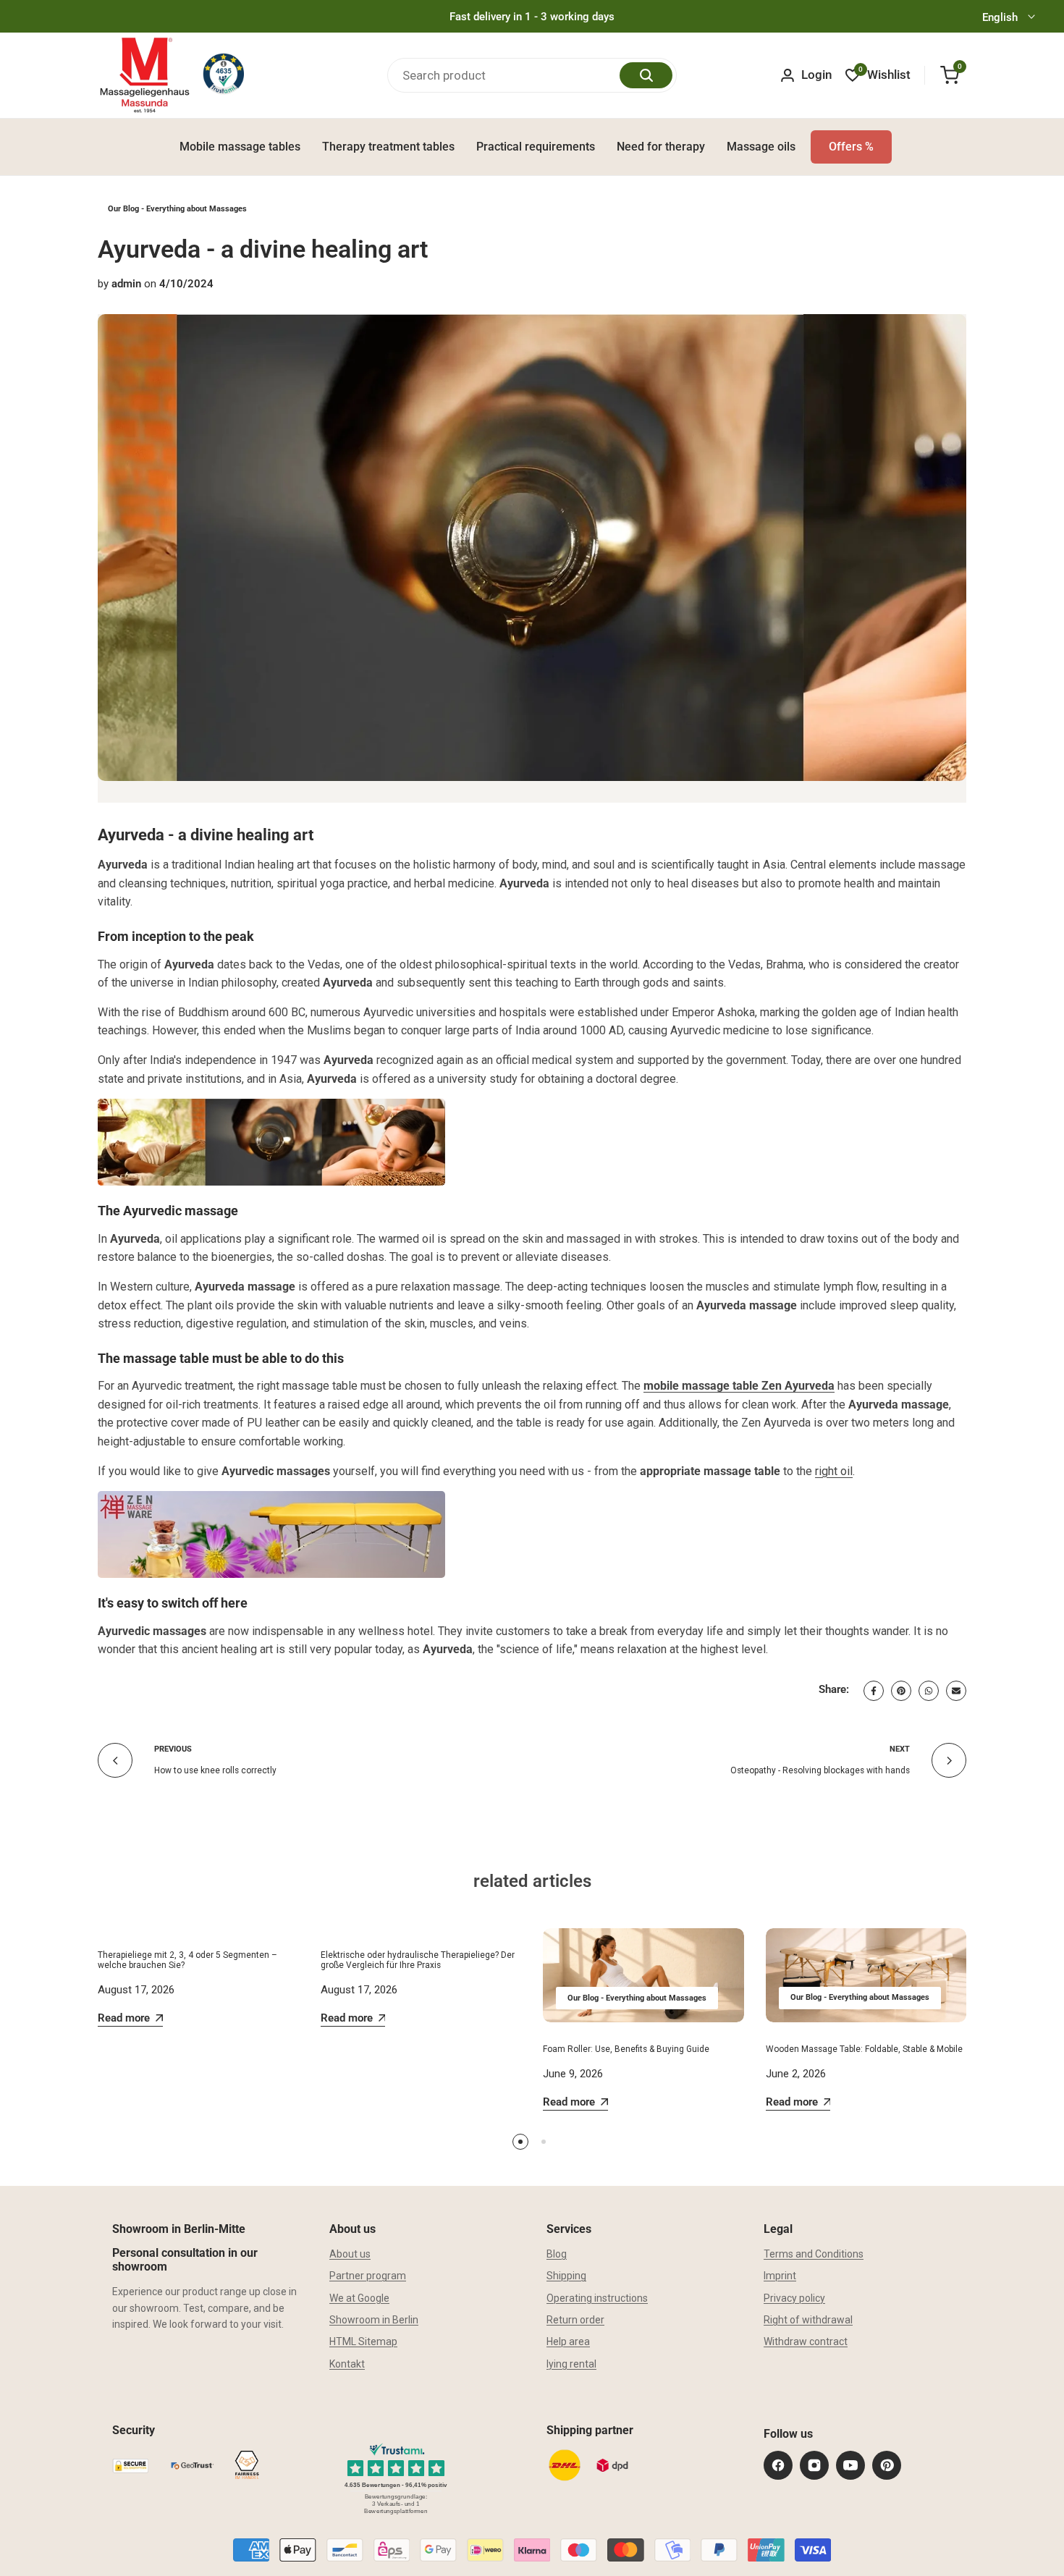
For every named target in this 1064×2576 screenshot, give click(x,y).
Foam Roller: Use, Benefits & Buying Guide (626, 2049)
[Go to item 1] (520, 2142)
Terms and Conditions (814, 2254)
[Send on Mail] (956, 1691)
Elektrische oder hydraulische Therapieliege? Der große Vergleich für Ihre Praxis (418, 1960)
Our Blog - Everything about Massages (177, 209)
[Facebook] (778, 2465)
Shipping (566, 2276)
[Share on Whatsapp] (929, 1691)
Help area (568, 2341)
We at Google (359, 2298)
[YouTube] (850, 2465)
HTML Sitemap (363, 2341)
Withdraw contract (806, 2341)
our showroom (145, 2308)
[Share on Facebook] (874, 1691)
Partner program (368, 2276)
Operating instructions (597, 2298)
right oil (834, 1471)
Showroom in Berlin (374, 2320)
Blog (557, 2254)
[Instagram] (814, 2465)
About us (350, 2254)
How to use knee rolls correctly (215, 1770)
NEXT (900, 1749)
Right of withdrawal (808, 2320)
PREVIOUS (173, 1749)
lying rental (571, 2364)
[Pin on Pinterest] (901, 1691)
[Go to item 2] (544, 2142)
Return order (575, 2320)
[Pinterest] (887, 2465)
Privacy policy (794, 2298)
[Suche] (646, 75)
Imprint (780, 2276)
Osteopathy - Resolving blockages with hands (820, 1770)
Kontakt (347, 2364)
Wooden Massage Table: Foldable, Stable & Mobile (864, 2049)
